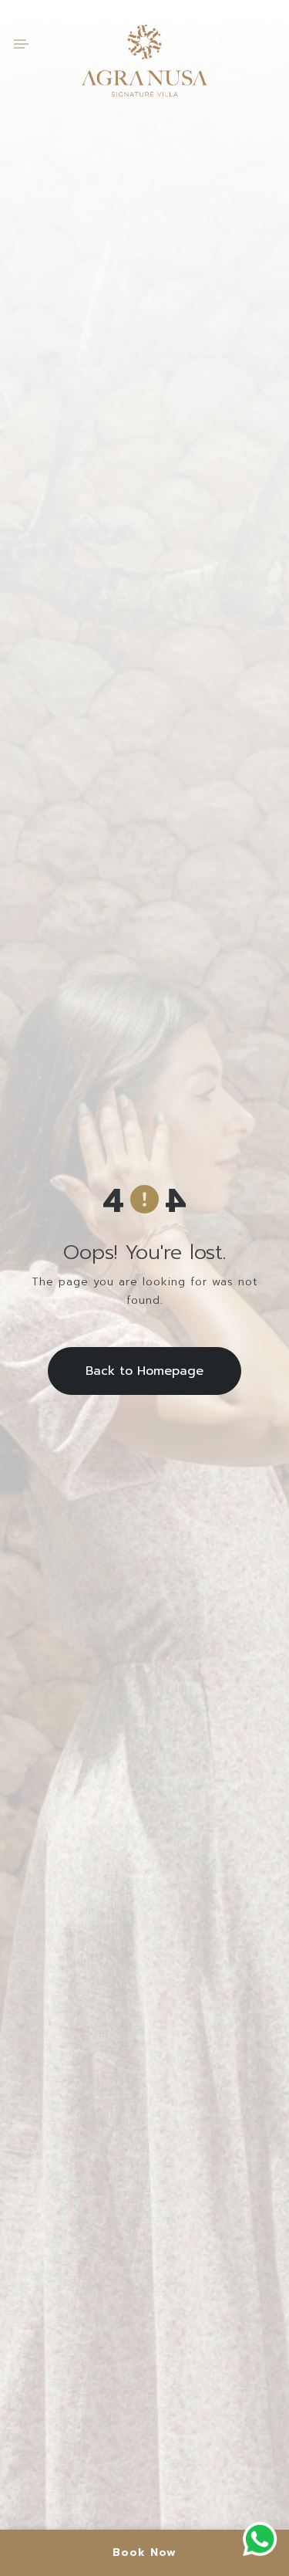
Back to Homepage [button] (144, 1371)
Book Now (144, 2552)
